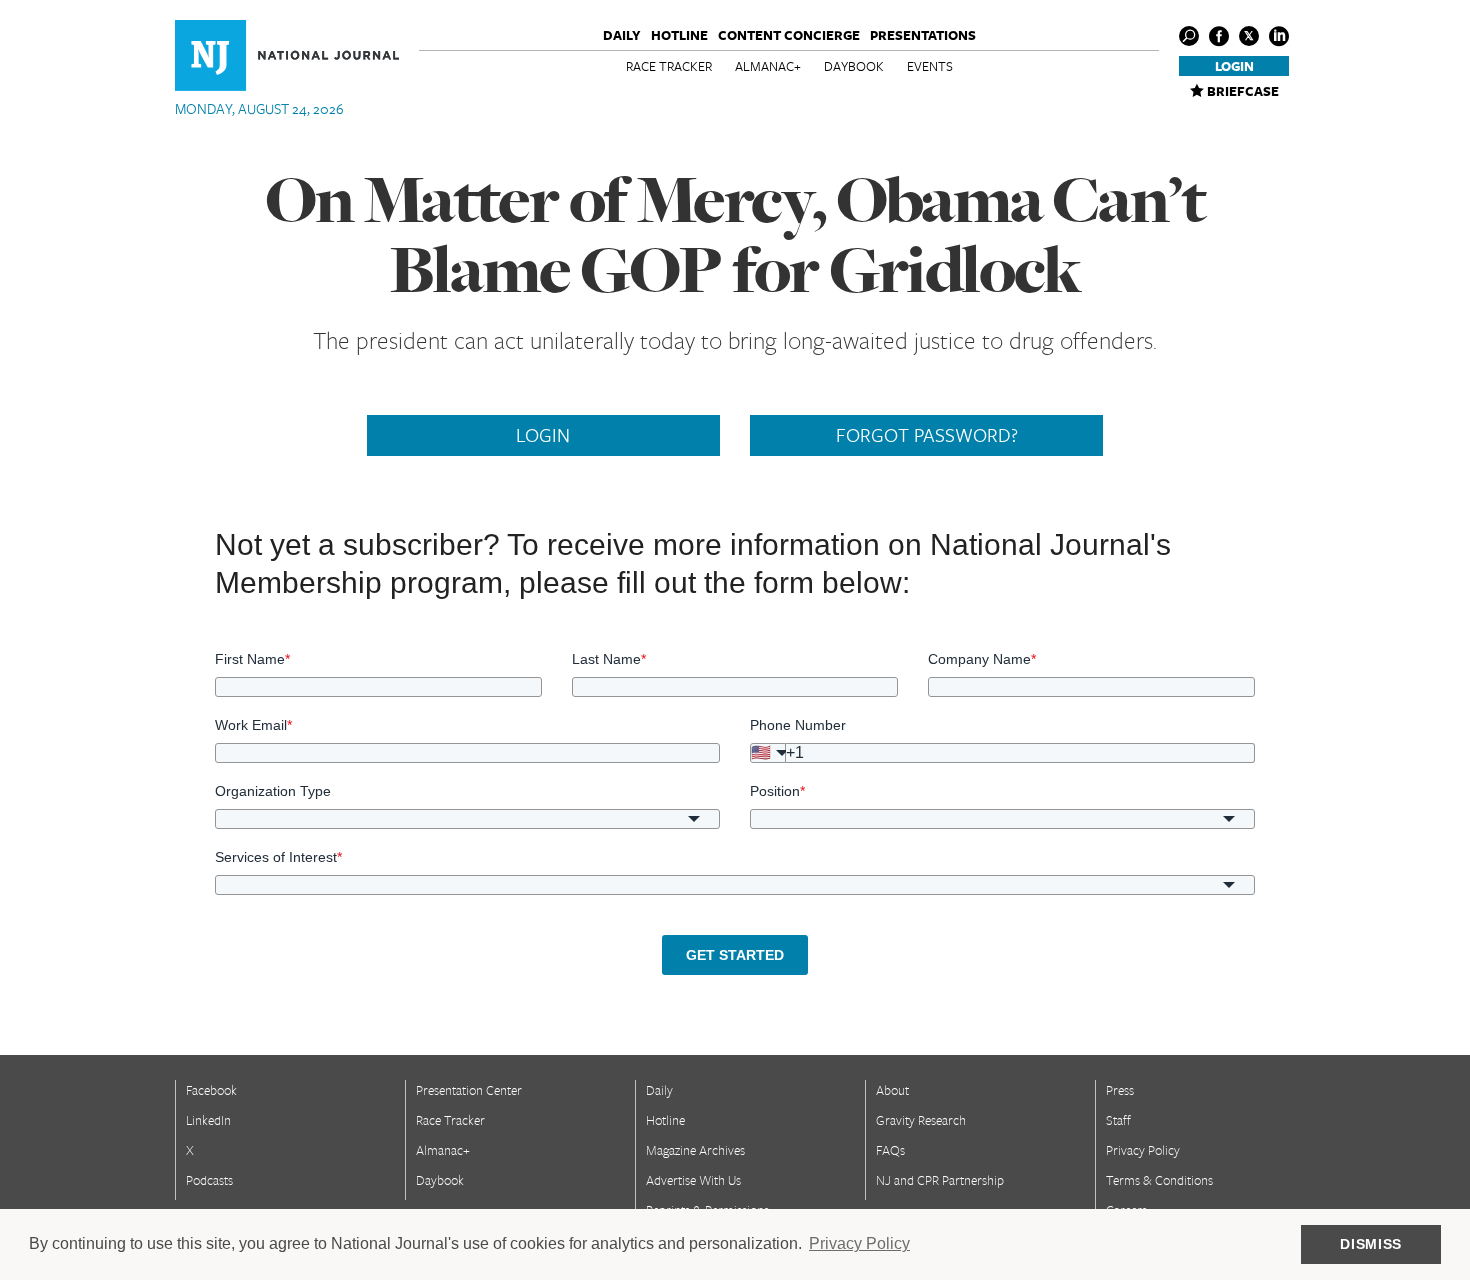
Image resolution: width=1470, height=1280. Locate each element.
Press (1120, 1090)
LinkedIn (208, 1120)
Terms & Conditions (1159, 1180)
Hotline (679, 35)
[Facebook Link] (1219, 36)
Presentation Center (469, 1090)
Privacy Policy (1143, 1150)
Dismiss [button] (1371, 1244)
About (892, 1090)
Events (930, 66)
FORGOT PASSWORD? (927, 435)
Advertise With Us (693, 1180)
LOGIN (543, 435)
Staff (1118, 1120)
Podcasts (209, 1180)
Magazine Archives (695, 1150)
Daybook (854, 66)
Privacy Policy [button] (859, 1243)
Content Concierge (789, 35)
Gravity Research (921, 1120)
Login (1234, 66)
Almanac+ (768, 66)
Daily (622, 35)
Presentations (923, 35)
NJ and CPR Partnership (940, 1180)
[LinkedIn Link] (1279, 36)
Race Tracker (669, 66)
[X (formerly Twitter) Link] (1249, 36)
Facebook (211, 1090)
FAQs (890, 1150)
